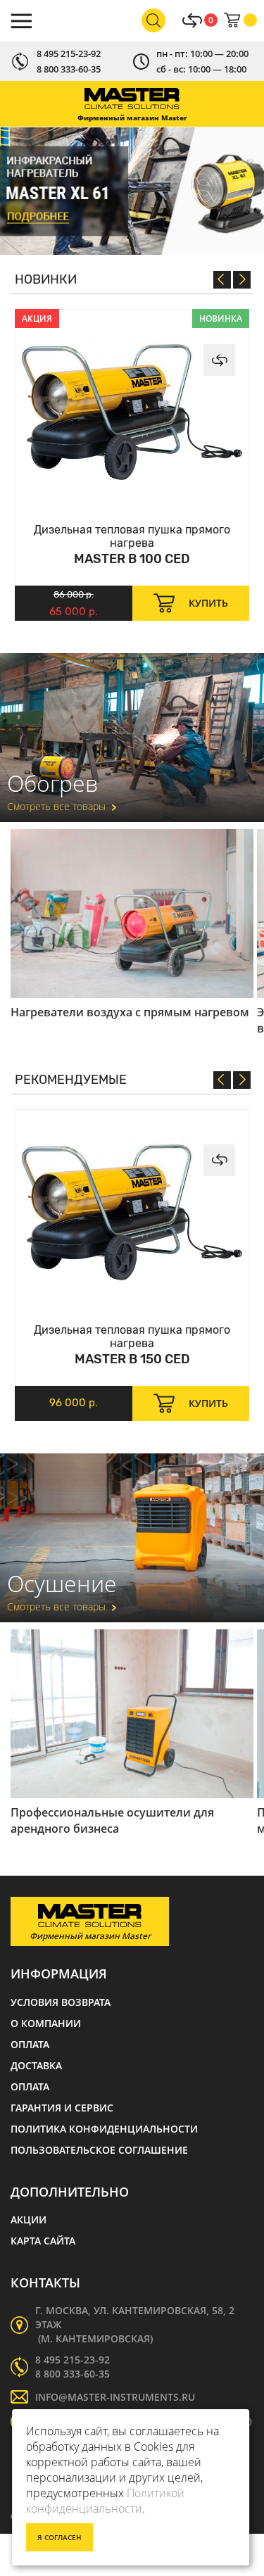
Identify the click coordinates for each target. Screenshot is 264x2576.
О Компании (46, 2023)
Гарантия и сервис (62, 2108)
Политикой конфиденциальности (105, 2501)
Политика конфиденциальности (104, 2129)
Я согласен (59, 2537)
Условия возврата (61, 2002)
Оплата (30, 2044)
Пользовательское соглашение (99, 2150)
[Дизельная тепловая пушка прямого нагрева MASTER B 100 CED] (132, 412)
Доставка (36, 2065)
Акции (29, 2220)
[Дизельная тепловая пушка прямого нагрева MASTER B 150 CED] (132, 1213)
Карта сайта (43, 2241)
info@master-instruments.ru (115, 2397)
